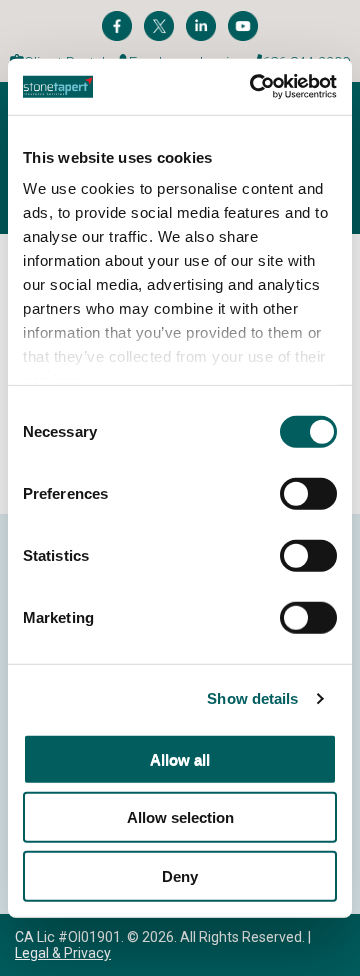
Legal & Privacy (63, 953)
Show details (252, 698)
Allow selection (180, 817)
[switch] (308, 493)
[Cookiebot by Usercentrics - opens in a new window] (254, 87)
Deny (180, 875)
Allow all (180, 758)
